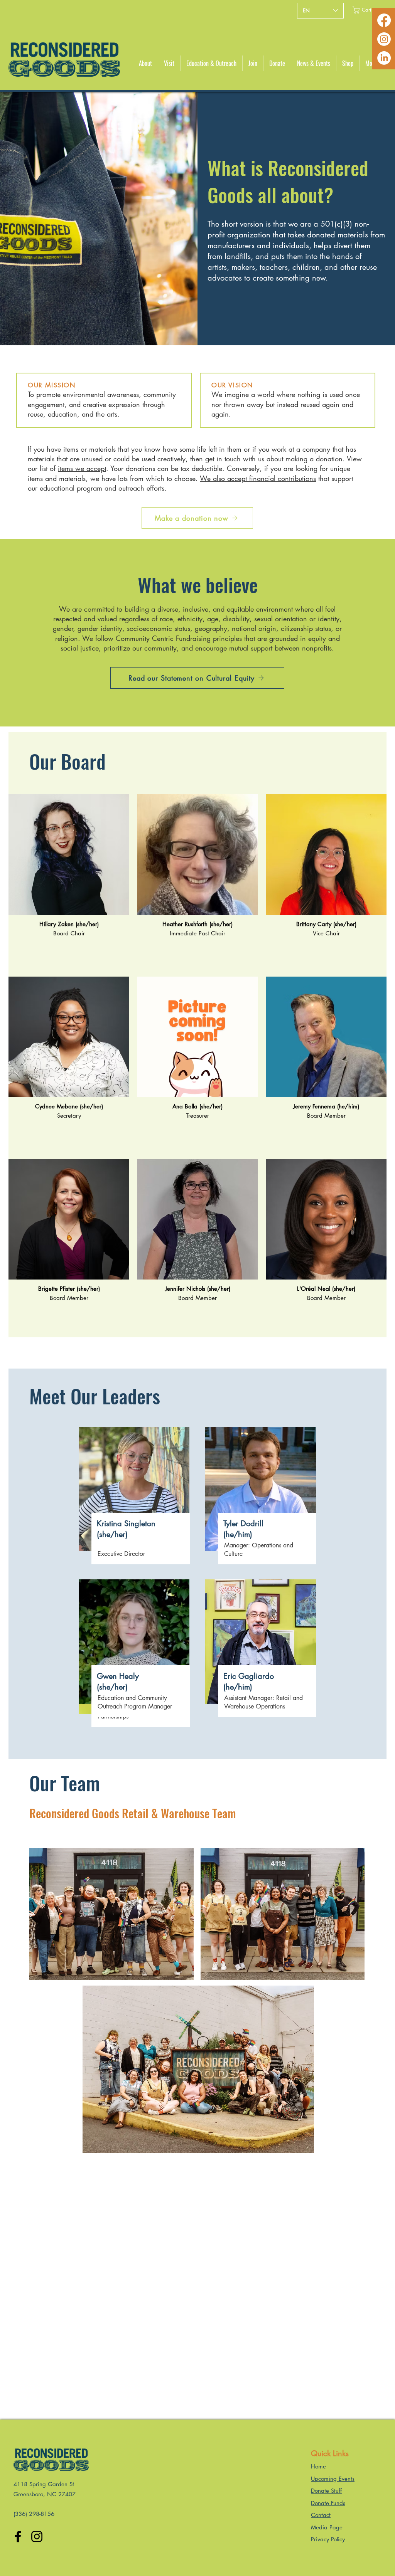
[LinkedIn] (384, 58)
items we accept (82, 468)
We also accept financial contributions (258, 478)
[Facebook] (384, 20)
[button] (367, 10)
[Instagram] (384, 39)
